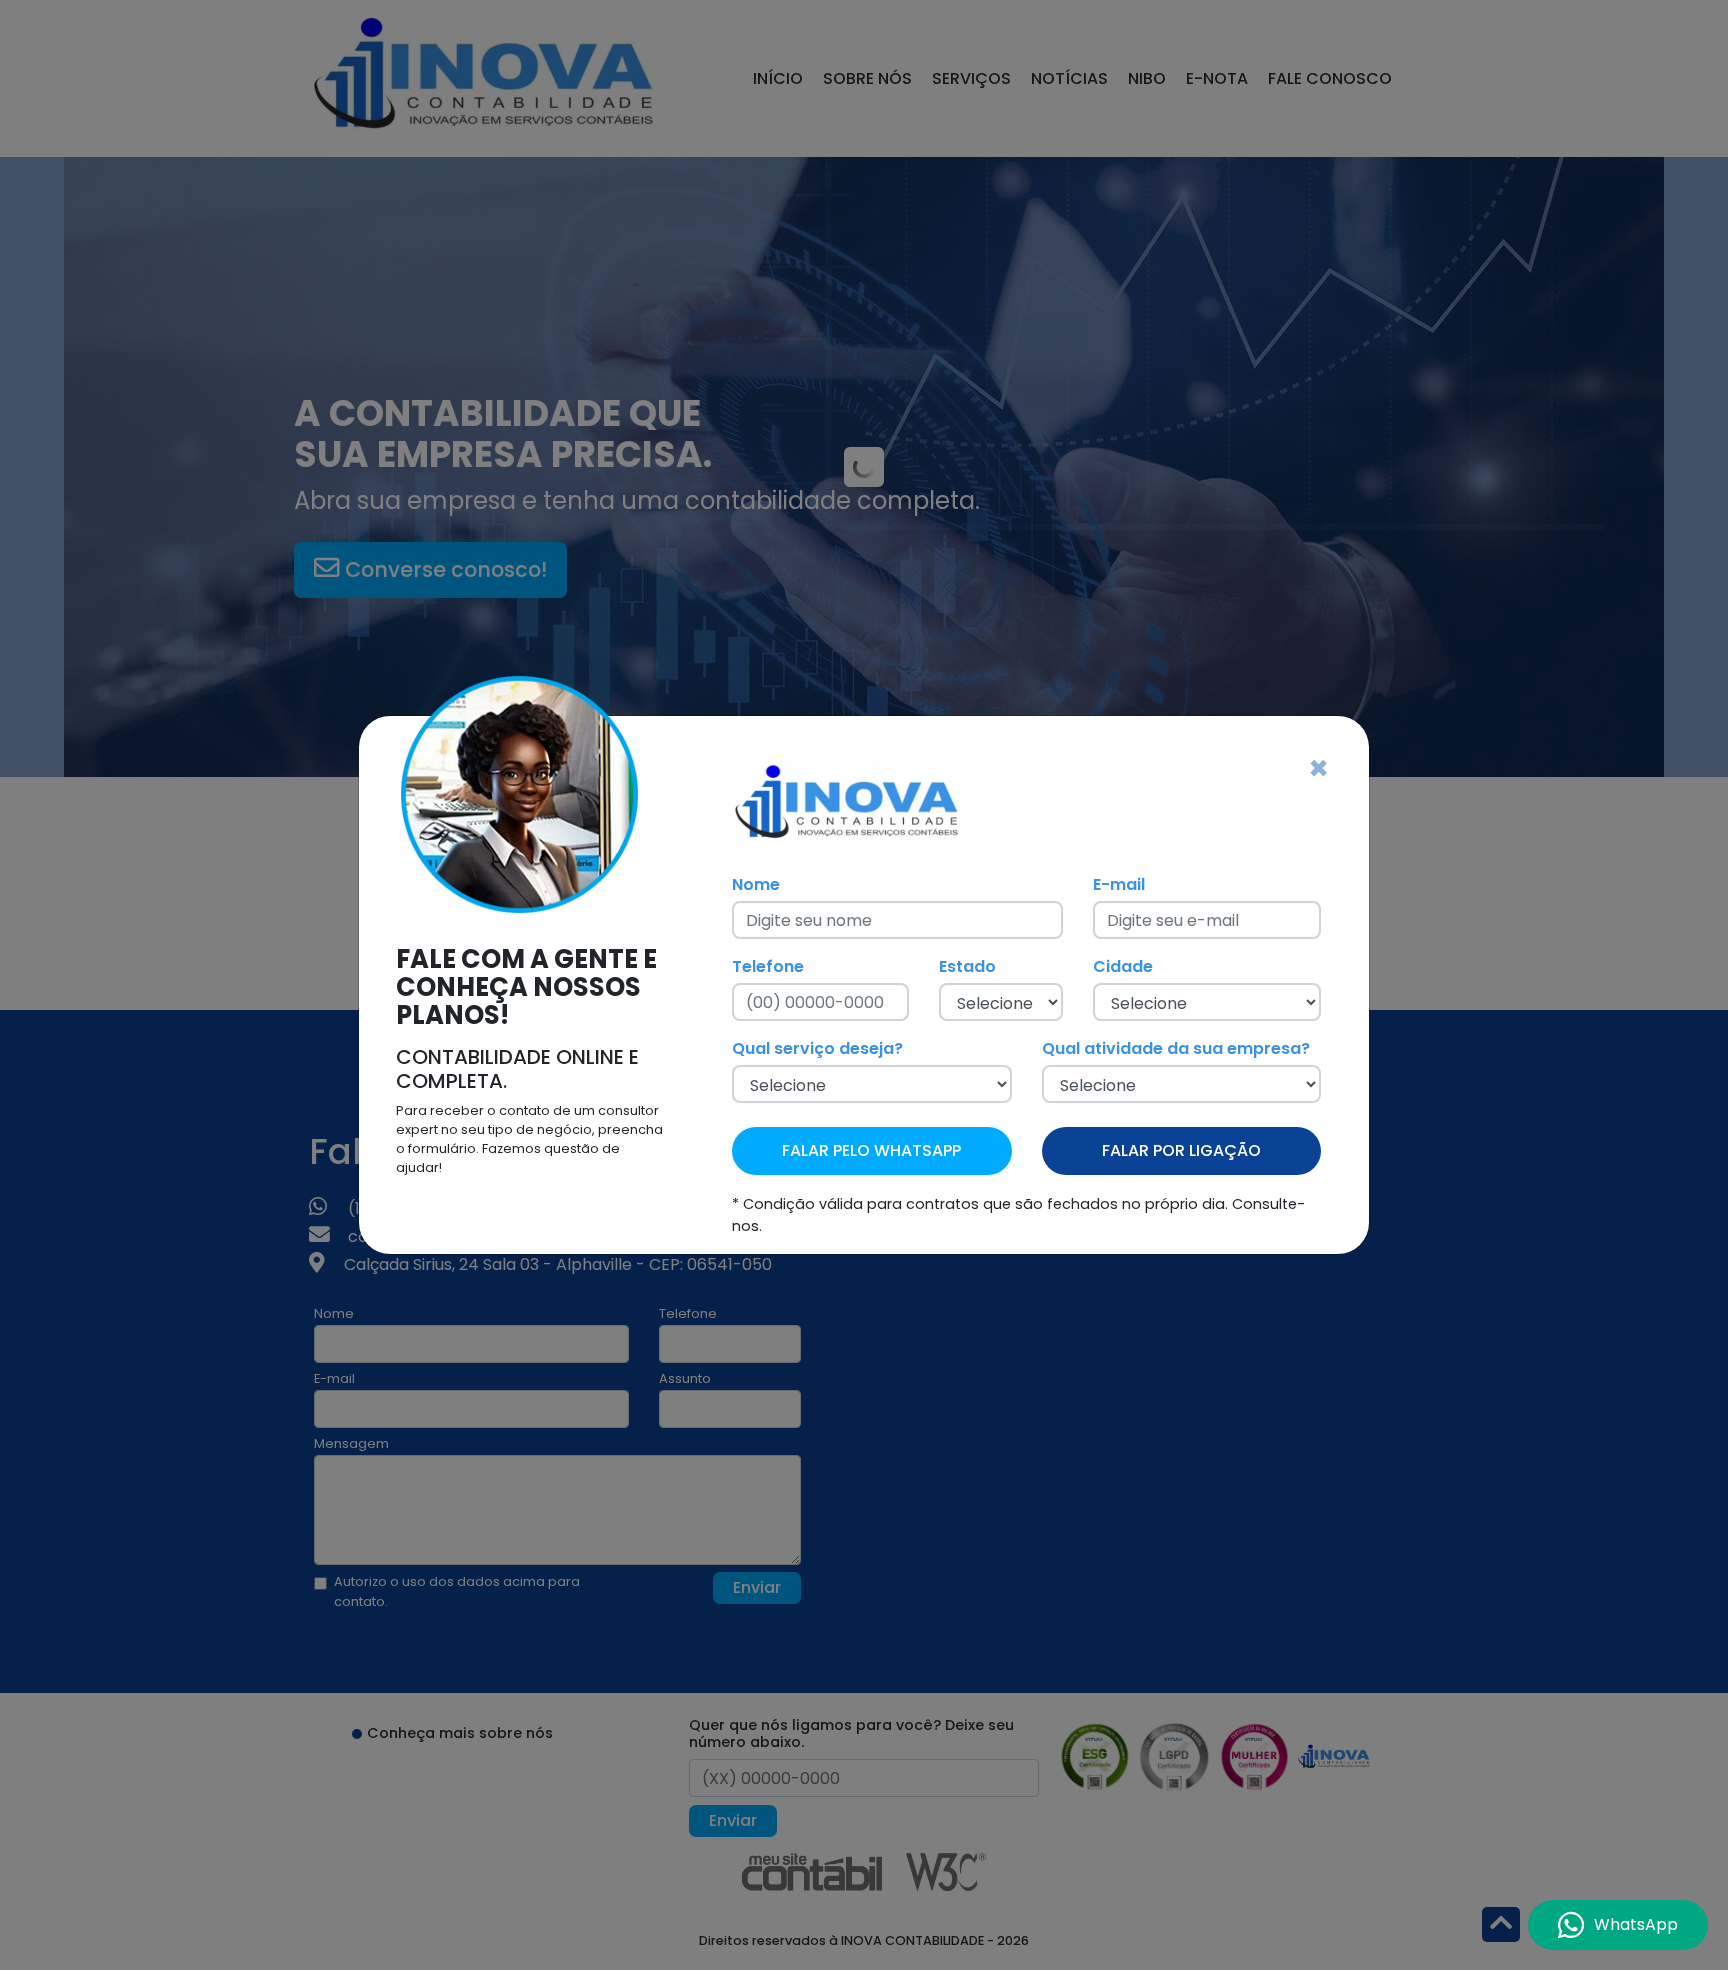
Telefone (768, 966)
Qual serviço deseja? (817, 1048)
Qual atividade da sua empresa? (1176, 1048)
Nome (756, 884)
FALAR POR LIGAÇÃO (1181, 1150)
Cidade (1123, 966)
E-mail (1119, 884)
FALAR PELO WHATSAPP (871, 1150)
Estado (967, 966)
